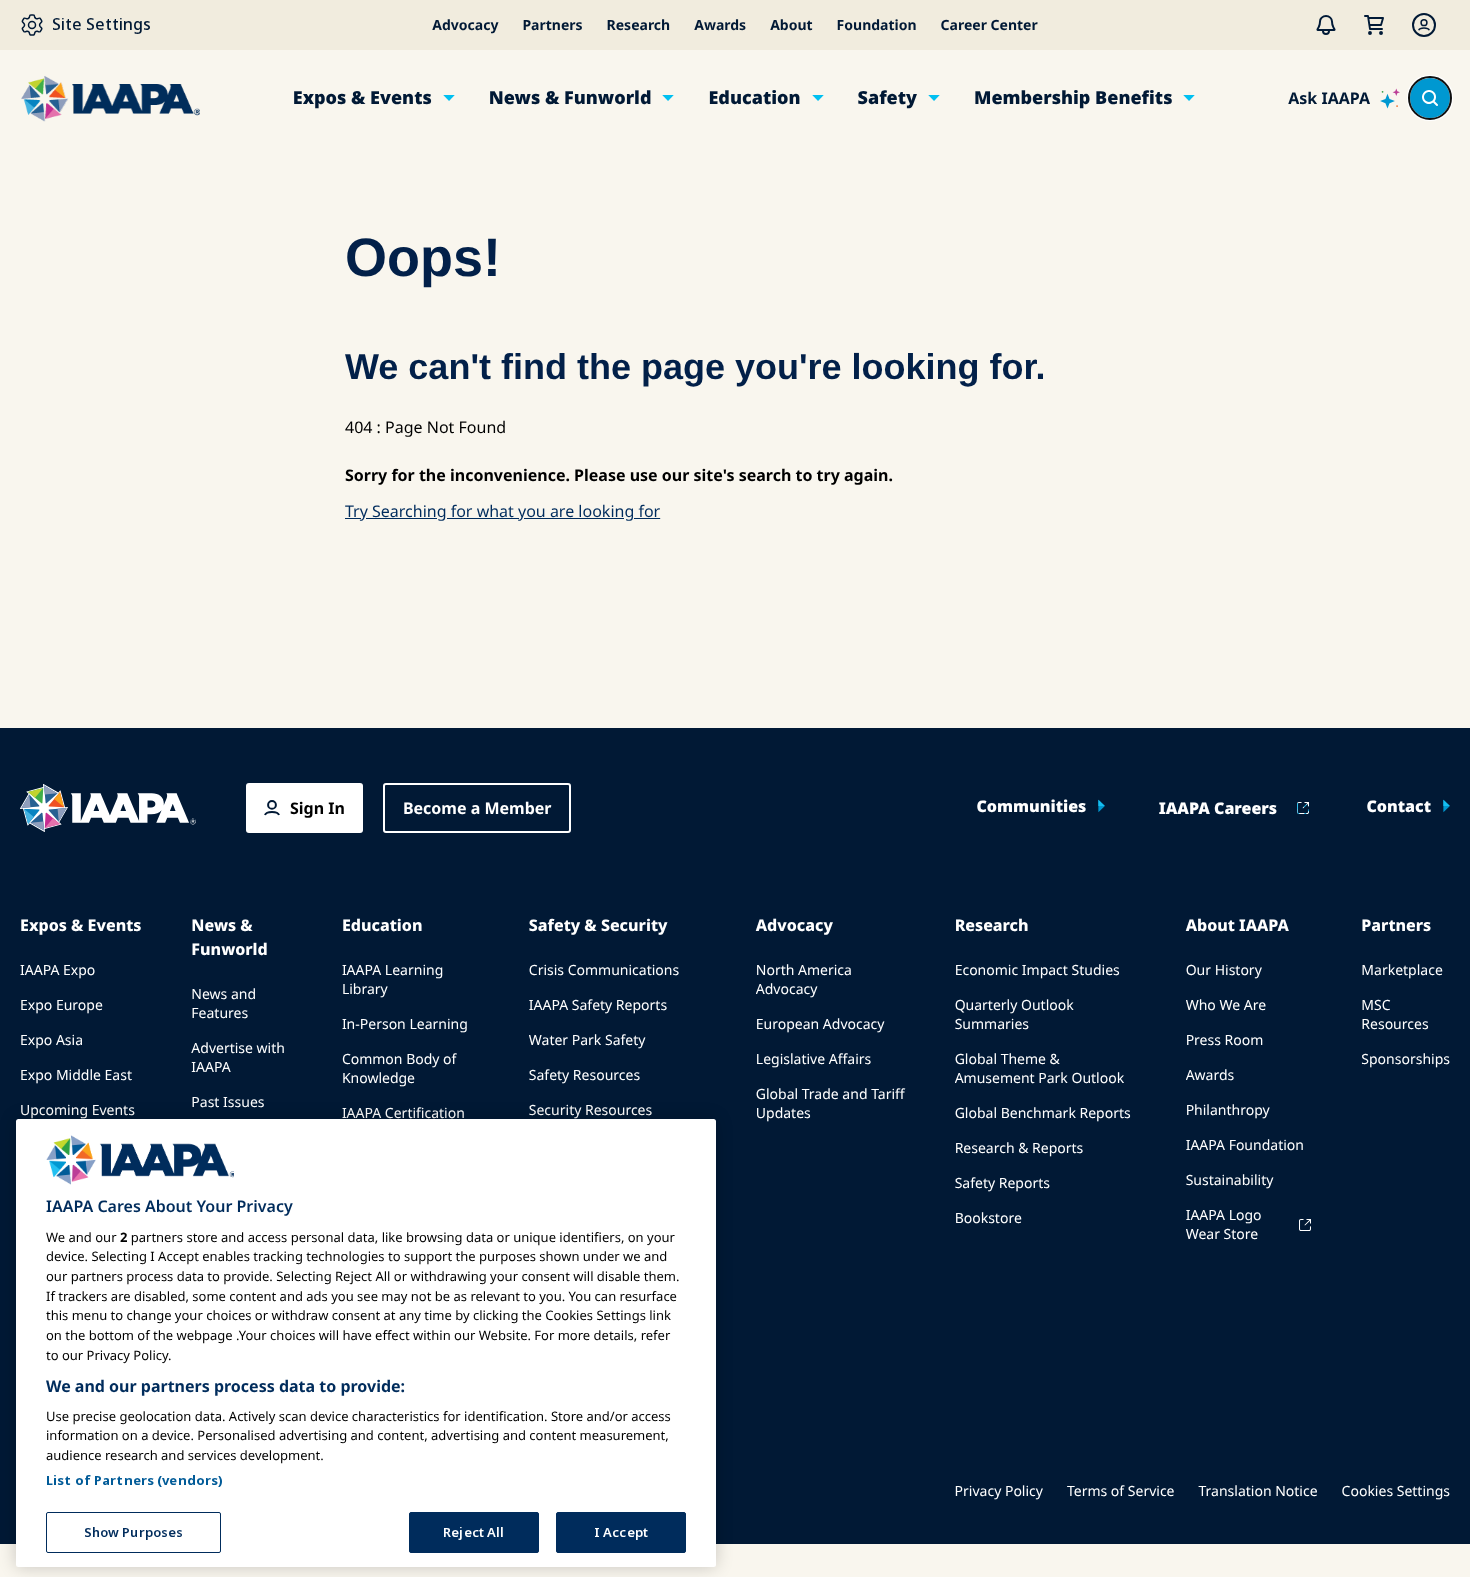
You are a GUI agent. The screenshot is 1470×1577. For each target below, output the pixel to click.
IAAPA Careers (1218, 808)
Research (639, 25)
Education (754, 98)
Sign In (317, 808)
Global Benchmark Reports (1043, 1113)
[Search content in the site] (1430, 98)
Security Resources (590, 1110)
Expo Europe (61, 1005)
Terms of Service (1121, 1491)
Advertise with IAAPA (238, 1058)
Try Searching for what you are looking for (502, 511)
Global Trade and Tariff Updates (830, 1104)
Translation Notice (1258, 1491)
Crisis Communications (604, 970)
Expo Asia (51, 1040)
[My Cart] (1374, 25)
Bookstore (988, 1218)
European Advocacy (820, 1024)
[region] (366, 1343)
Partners (552, 25)
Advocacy (465, 25)
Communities (1031, 806)
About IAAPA (1237, 925)
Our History (1224, 970)
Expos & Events (362, 98)
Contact (1398, 806)
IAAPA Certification (403, 1113)
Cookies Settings (1396, 1491)
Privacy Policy (999, 1491)
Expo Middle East (76, 1075)
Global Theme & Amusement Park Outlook (1040, 1069)
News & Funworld (570, 98)
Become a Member (477, 808)
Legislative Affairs (813, 1059)
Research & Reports (1019, 1148)
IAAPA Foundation (1245, 1145)
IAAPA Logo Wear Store (1224, 1225)
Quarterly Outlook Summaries (1014, 1015)
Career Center (989, 25)
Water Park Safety (587, 1040)
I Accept (621, 1531)
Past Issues (227, 1102)
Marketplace (1401, 970)
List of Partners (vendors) (134, 1479)
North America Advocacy (804, 980)
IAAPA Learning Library (392, 980)
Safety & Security (598, 925)
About (791, 25)
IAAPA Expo (57, 970)
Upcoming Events (77, 1110)
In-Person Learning (405, 1024)
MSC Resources (1394, 1015)
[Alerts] (1326, 25)
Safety (887, 98)
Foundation (877, 25)
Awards (720, 25)
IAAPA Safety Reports (598, 1005)
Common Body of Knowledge (399, 1069)
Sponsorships (1405, 1059)
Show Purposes (134, 1531)
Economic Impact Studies (1037, 970)
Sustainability (1230, 1180)
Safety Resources (584, 1075)
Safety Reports (1002, 1183)
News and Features (223, 1004)
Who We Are (1226, 1005)
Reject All (473, 1531)
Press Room (1225, 1040)
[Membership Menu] (1424, 25)
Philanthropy (1228, 1110)
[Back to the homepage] (108, 808)
